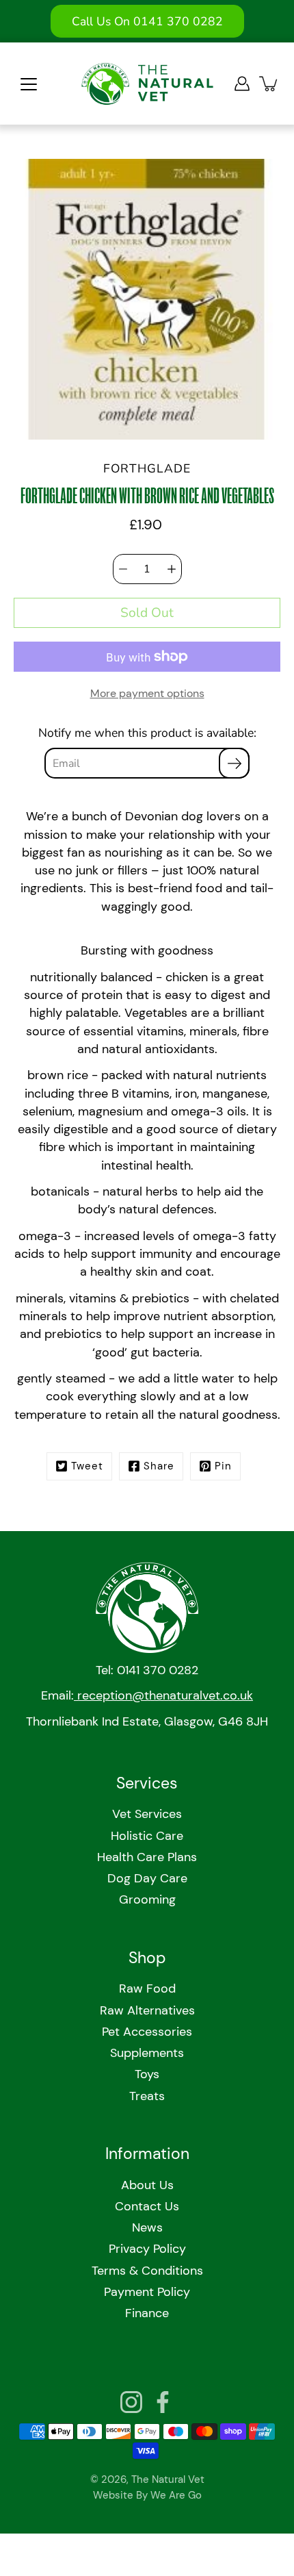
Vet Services (147, 1814)
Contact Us (147, 2206)
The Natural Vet (168, 2479)
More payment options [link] (147, 693)
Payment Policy (147, 2292)
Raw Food (147, 1988)
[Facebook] (163, 2402)
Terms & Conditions (147, 2271)
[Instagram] (131, 2402)
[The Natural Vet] (147, 84)
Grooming (147, 1899)
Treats (147, 2096)
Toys (147, 2074)
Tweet (87, 1466)
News (147, 2227)
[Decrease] (123, 569)
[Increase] (172, 569)
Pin (223, 1466)
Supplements (147, 2053)
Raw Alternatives (147, 2010)
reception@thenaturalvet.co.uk (163, 1695)
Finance (147, 2313)
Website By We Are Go (147, 2495)
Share (159, 1466)
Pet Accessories (147, 2032)
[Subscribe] (234, 763)
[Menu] (29, 84)
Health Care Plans (147, 1857)
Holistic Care (147, 1836)
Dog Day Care (147, 1878)
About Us (147, 2185)
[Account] (242, 84)
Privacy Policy (147, 2249)
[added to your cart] (269, 84)
